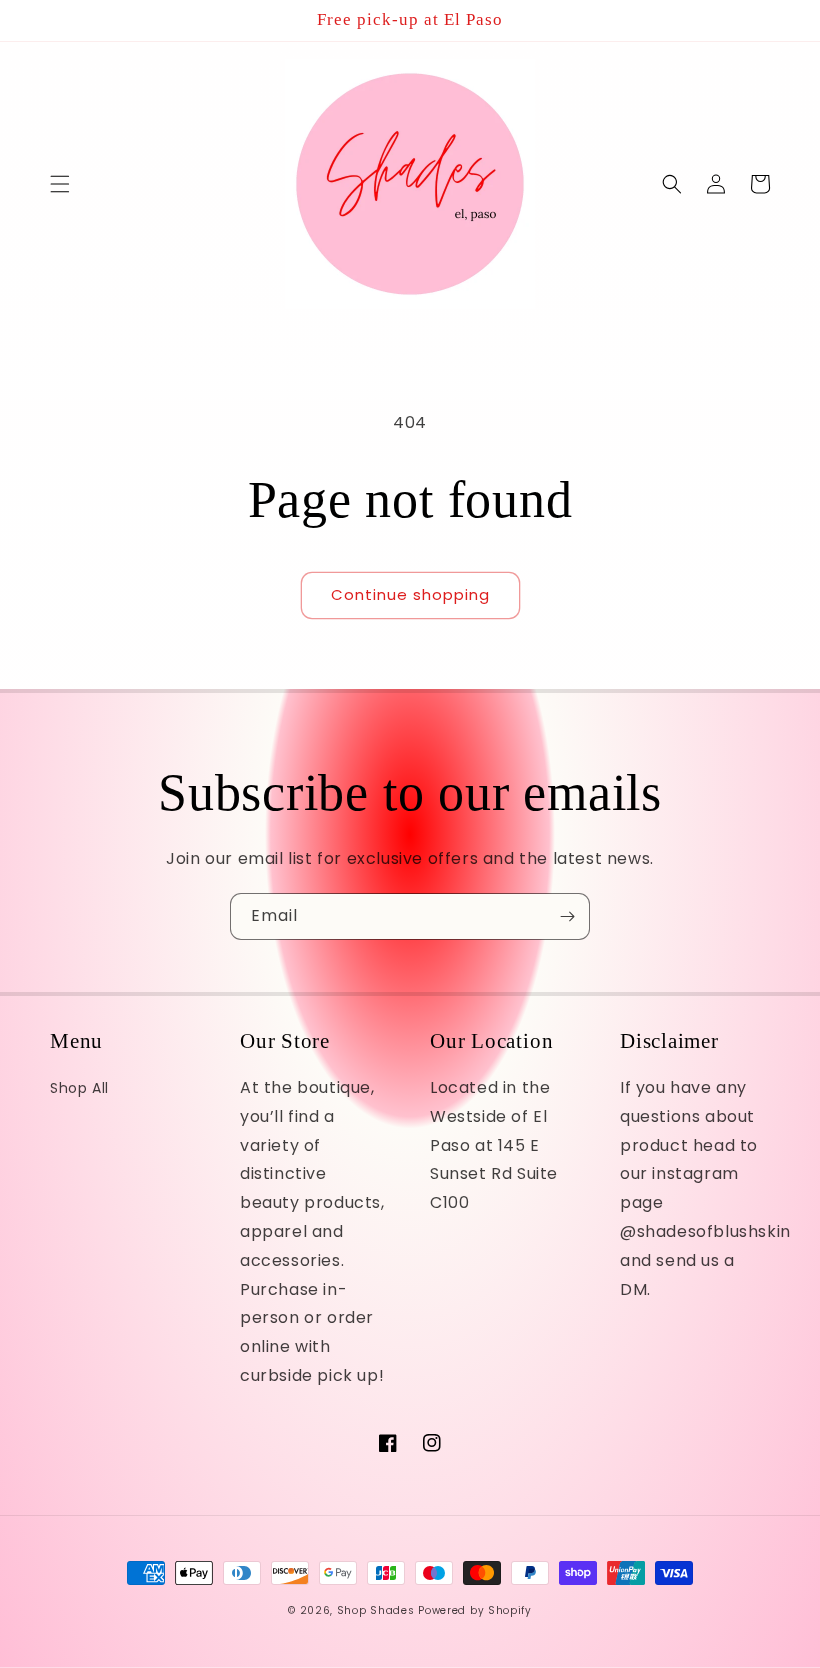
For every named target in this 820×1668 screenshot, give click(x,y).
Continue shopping (410, 594)
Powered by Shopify (475, 1610)
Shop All (79, 1088)
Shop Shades (376, 1610)
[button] (60, 184)
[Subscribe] (567, 916)
